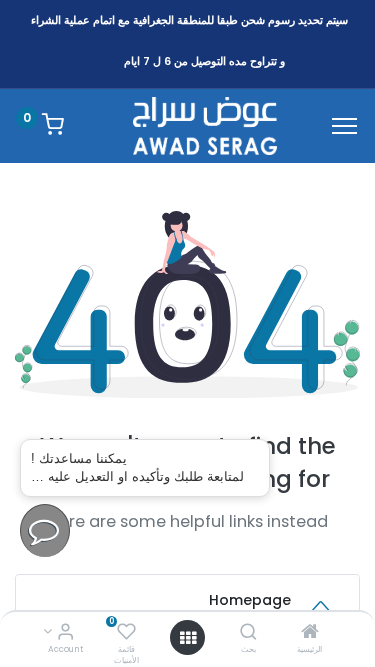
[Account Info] (65, 633)
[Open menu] (188, 638)
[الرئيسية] (310, 633)
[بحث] (248, 633)
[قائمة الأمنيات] (126, 633)
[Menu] (344, 126)
